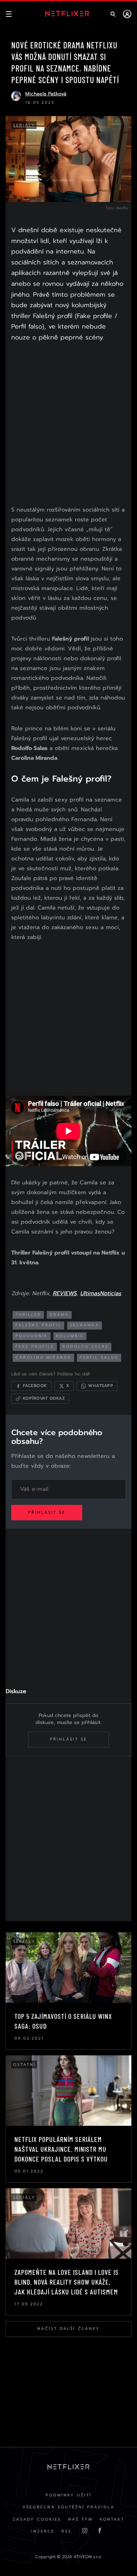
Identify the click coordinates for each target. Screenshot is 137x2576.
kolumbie (70, 1336)
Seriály (24, 125)
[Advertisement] (68, 425)
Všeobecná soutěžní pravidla (68, 2507)
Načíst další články (68, 2329)
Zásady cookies (37, 2519)
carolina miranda (43, 1357)
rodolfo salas (86, 1347)
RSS (66, 2531)
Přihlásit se (47, 1512)
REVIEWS (65, 1293)
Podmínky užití (69, 2495)
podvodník (32, 1336)
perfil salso (99, 1357)
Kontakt (112, 2519)
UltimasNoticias (101, 1293)
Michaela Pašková (46, 94)
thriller (28, 1315)
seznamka (84, 1325)
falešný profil (38, 1325)
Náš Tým (80, 2519)
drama (59, 1315)
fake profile (35, 1347)
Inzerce (43, 2531)
